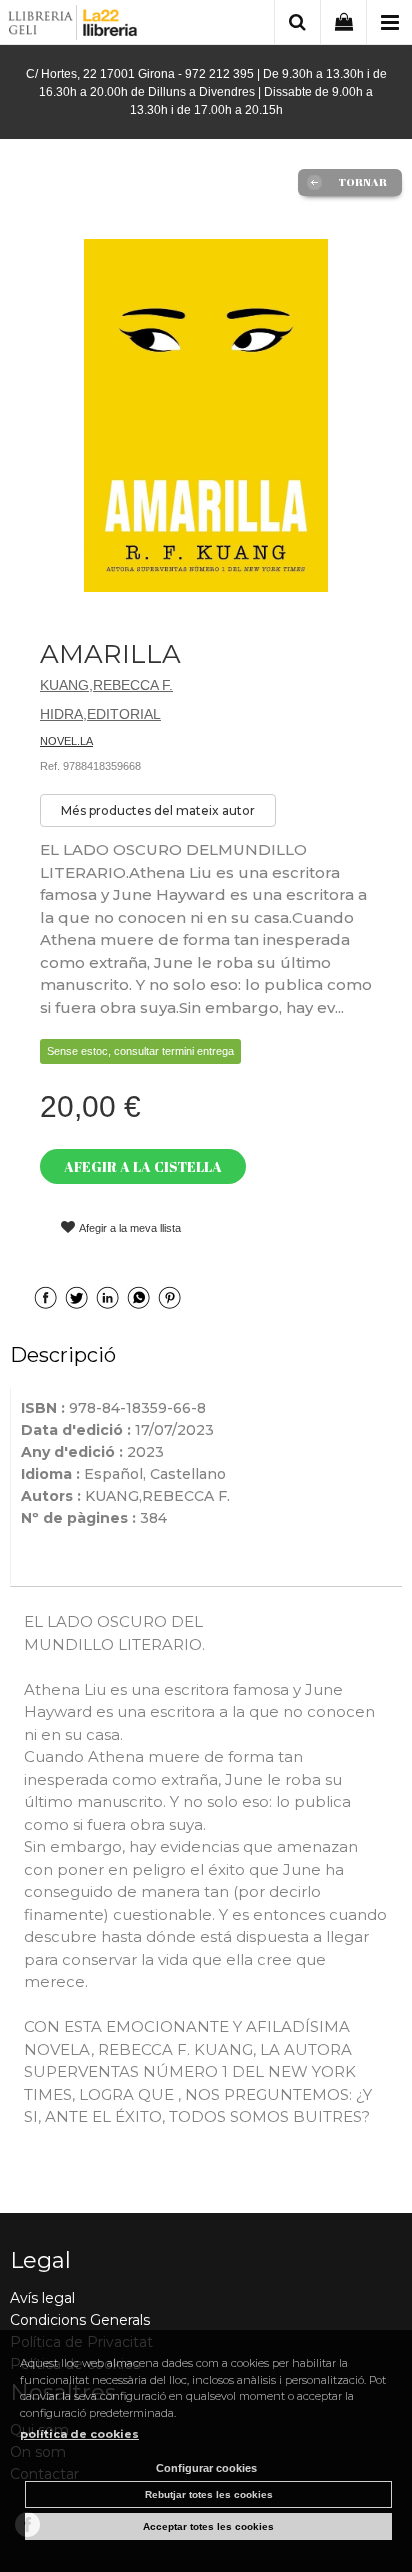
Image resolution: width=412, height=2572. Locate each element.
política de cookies (79, 2434)
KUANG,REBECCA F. (106, 685)
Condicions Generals (80, 2320)
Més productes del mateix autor (158, 810)
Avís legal (42, 2298)
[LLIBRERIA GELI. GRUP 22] (73, 25)
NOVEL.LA (66, 741)
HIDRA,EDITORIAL (100, 714)
